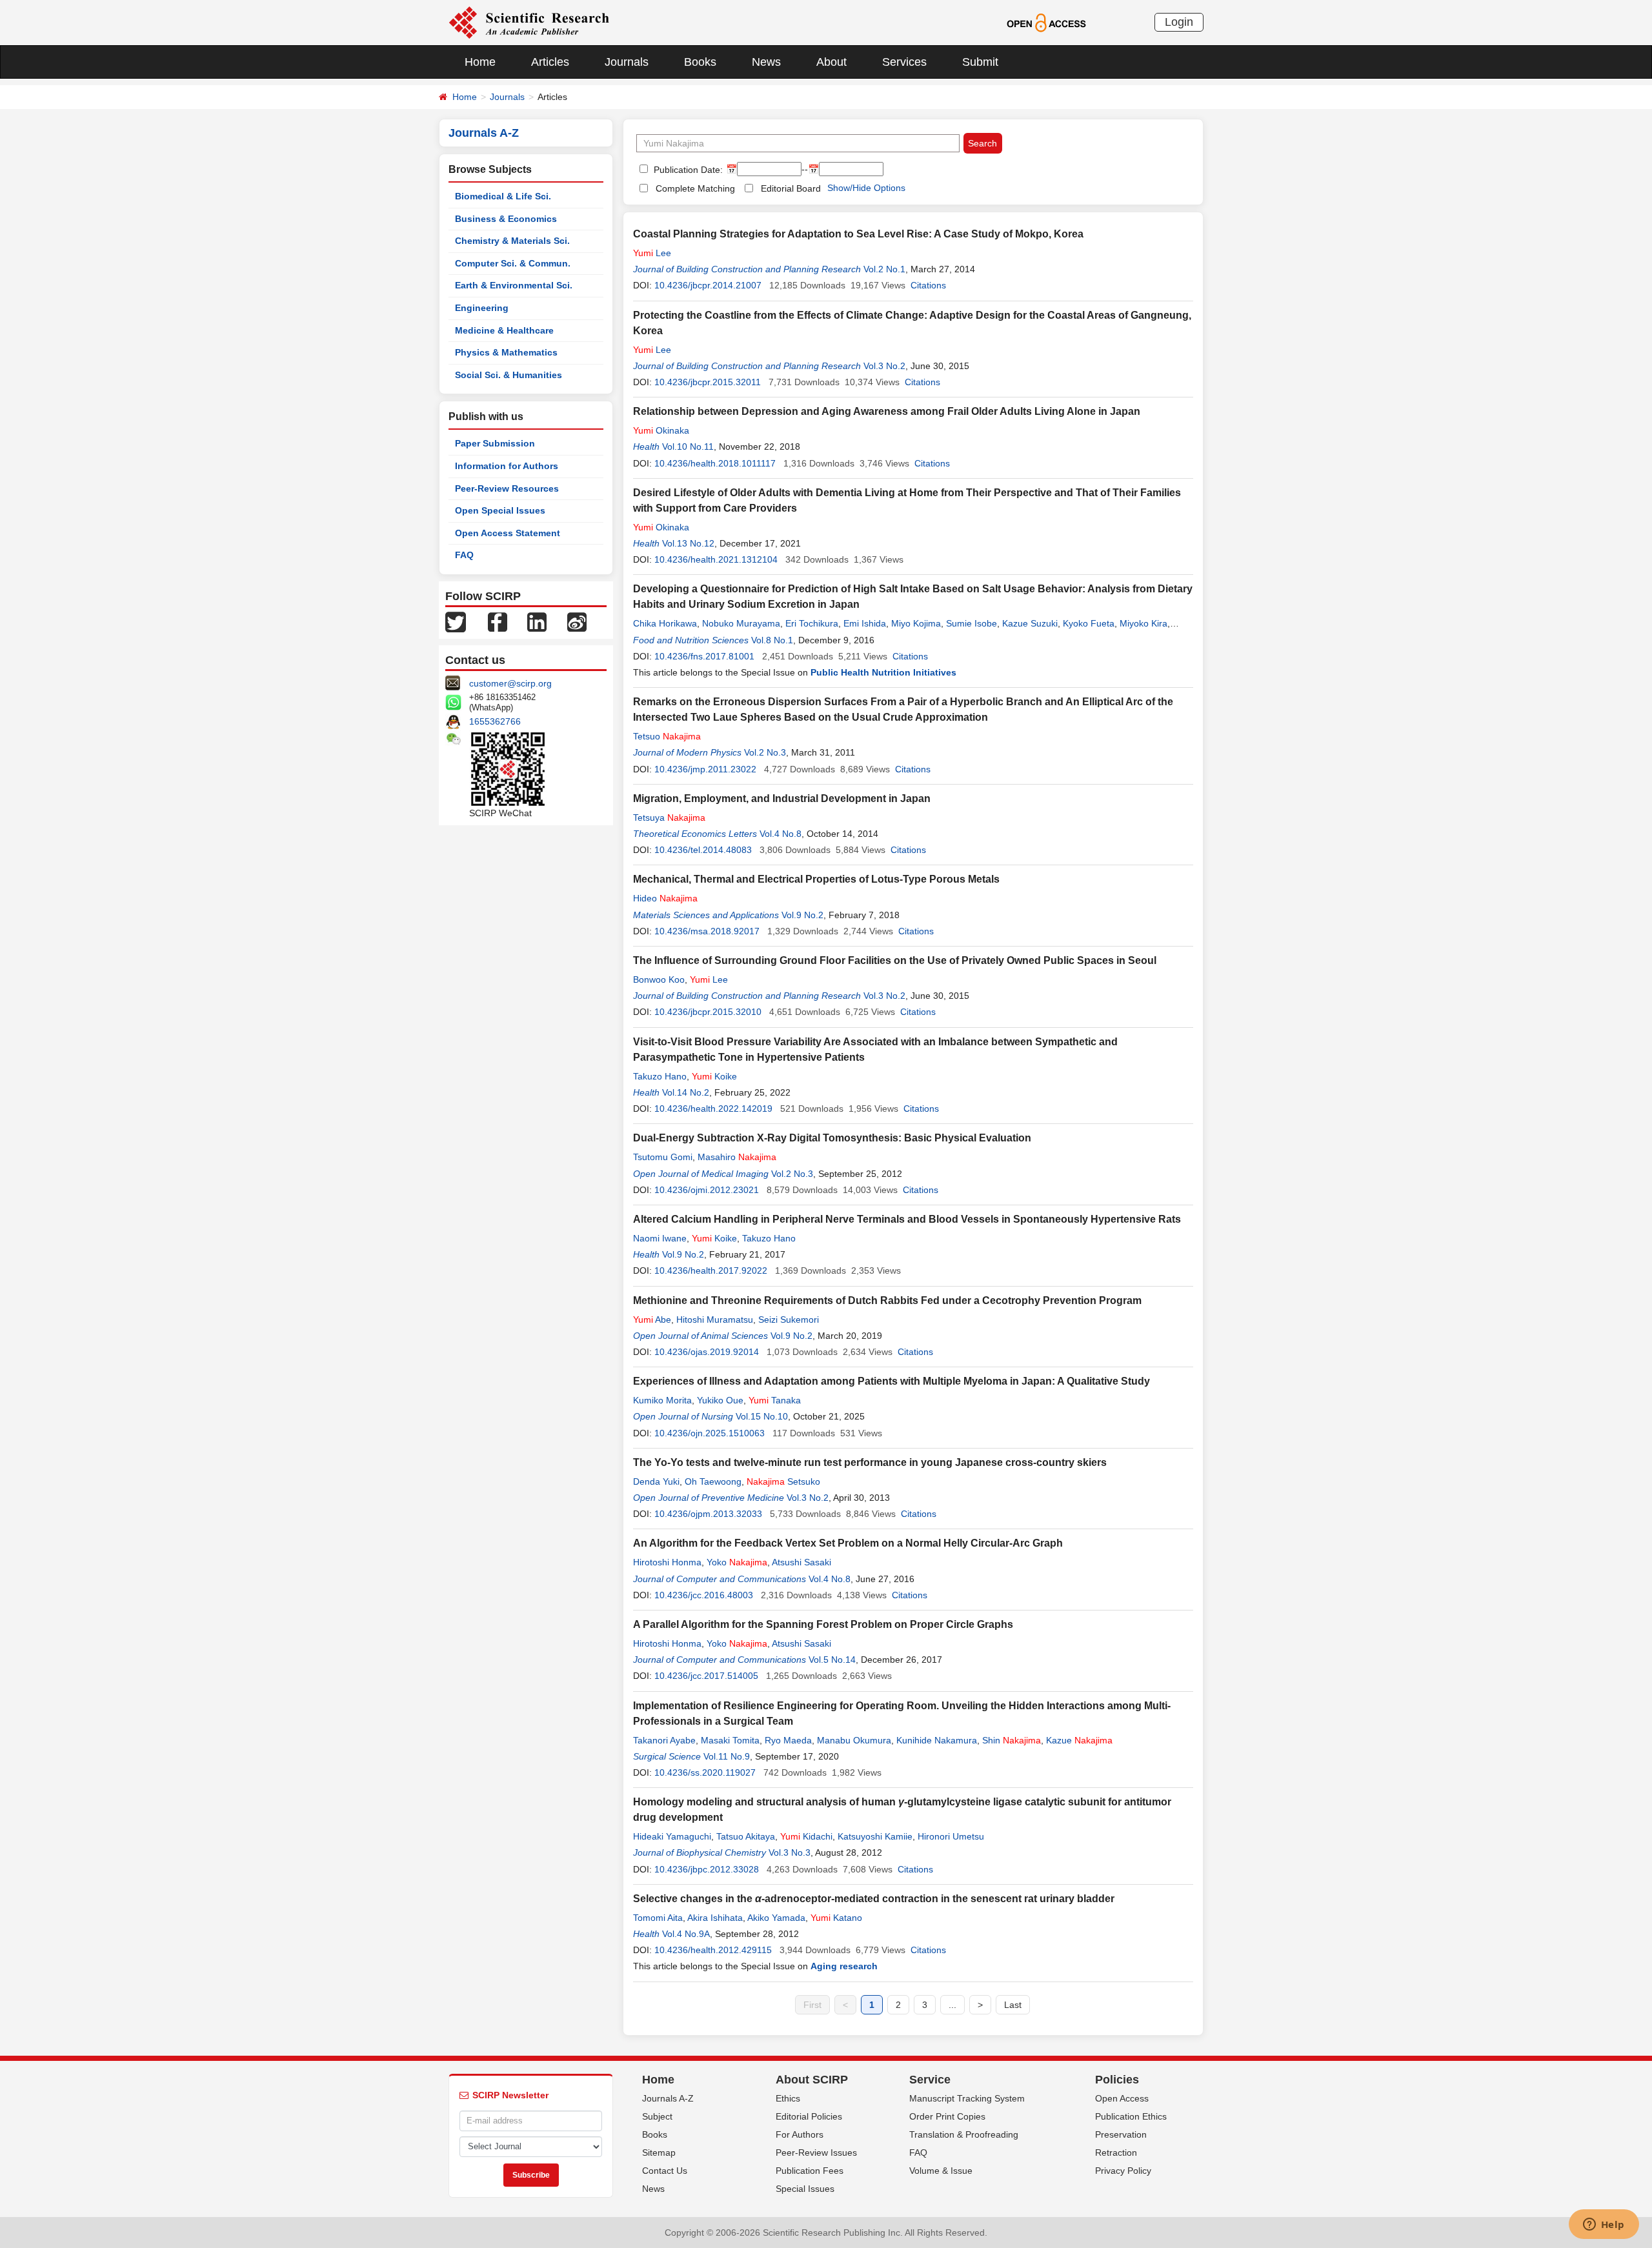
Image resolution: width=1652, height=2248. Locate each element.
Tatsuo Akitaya (746, 1836)
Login (1179, 22)
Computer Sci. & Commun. (513, 263)
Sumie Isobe (972, 623)
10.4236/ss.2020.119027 (705, 1772)
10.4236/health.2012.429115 (713, 1950)
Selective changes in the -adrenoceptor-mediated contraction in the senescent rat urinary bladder (874, 1899)
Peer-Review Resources (507, 488)
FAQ (464, 555)
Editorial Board (791, 188)
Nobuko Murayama (741, 623)
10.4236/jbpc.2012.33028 (707, 1869)
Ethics (788, 2098)
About (831, 62)
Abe (652, 1320)
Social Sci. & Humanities (509, 375)
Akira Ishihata (715, 1918)
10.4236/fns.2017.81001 (704, 656)
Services (904, 62)
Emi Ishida (865, 623)
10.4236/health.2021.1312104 (716, 559)
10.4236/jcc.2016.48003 (704, 1595)
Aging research (844, 1966)
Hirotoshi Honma (667, 1562)
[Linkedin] (537, 621)
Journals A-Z (668, 2098)
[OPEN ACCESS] (1046, 22)
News (766, 62)
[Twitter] (456, 621)
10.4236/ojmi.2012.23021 (707, 1190)
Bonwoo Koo (659, 979)
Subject (657, 2116)
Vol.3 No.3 (790, 1852)
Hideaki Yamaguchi (672, 1836)
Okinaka (661, 430)
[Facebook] (498, 621)
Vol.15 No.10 (762, 1416)
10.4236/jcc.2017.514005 (706, 1676)
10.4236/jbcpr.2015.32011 (708, 382)
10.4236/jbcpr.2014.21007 (708, 285)
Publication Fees (810, 2171)
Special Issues (805, 2189)
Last (1013, 2005)
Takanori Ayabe (664, 1740)
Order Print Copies (947, 2116)
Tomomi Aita (658, 1918)
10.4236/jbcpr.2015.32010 (708, 1012)
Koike (714, 1076)
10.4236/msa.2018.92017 (707, 931)
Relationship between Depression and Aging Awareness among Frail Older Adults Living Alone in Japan (887, 411)
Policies (1117, 2080)
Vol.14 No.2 (686, 1092)
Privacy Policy (1123, 2171)
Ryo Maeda (788, 1740)
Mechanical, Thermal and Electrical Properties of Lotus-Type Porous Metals (816, 879)
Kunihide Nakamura (937, 1740)
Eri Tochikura (812, 623)
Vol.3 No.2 (884, 366)
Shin (1012, 1740)
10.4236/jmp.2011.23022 (705, 769)
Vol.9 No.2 (802, 915)
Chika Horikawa (665, 623)
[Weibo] (577, 621)
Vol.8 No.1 (772, 640)
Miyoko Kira (1143, 623)
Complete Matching (695, 188)
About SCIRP (812, 2080)
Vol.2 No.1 (884, 269)
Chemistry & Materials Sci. (512, 241)
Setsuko (783, 1481)
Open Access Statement (508, 533)
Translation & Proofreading (964, 2134)
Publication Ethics (1131, 2116)
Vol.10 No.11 (688, 447)
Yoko (737, 1562)
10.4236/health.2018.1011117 (715, 463)
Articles (550, 62)
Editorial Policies (809, 2116)
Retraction (1116, 2153)
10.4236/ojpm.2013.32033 (708, 1514)
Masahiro (737, 1157)
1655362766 (495, 721)
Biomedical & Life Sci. (503, 196)
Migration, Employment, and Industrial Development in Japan (782, 798)
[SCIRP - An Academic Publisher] (529, 22)
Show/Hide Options (866, 188)
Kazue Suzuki (1030, 623)
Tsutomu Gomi (663, 1157)
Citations (928, 285)
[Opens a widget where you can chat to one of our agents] (1604, 2225)
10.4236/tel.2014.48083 (703, 850)
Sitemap (659, 2153)
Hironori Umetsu (951, 1836)
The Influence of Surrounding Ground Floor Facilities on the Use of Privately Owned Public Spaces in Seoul (895, 960)
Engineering (482, 308)
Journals (627, 62)
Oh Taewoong (713, 1481)
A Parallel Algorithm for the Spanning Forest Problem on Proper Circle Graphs (823, 1624)
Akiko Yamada (776, 1918)
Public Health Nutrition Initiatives (883, 672)
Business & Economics (506, 219)
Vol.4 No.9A (686, 1934)
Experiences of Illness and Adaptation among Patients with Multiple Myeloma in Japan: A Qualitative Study (891, 1381)
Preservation (1121, 2134)
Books (700, 62)
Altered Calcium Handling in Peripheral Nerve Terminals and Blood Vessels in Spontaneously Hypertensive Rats (907, 1219)
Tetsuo (667, 736)
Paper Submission (495, 443)
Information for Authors (507, 466)
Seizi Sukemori (789, 1320)
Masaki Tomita (730, 1740)
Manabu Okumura (854, 1740)
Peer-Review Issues (816, 2153)
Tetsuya (669, 818)
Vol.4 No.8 (781, 834)
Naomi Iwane (660, 1238)
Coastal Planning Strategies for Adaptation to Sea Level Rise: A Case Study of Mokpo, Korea (858, 234)
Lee (652, 253)
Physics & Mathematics (506, 352)
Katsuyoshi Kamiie (875, 1836)
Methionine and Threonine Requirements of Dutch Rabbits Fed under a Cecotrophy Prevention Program (887, 1300)
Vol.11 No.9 (727, 1756)
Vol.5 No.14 (832, 1660)
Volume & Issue (941, 2171)
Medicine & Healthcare (504, 330)
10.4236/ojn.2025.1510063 (710, 1433)
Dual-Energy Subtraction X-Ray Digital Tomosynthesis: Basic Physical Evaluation (832, 1138)
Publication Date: (687, 170)
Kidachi (806, 1836)
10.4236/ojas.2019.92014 (707, 1352)
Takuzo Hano (660, 1076)
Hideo (665, 898)
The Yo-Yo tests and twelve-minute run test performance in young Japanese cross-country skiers (870, 1462)
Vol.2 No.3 (765, 752)
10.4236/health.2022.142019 (713, 1109)
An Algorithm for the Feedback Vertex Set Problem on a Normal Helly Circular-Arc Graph (848, 1543)
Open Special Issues (500, 510)
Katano (836, 1918)
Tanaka (775, 1400)
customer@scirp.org (510, 683)
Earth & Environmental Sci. (514, 285)
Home (480, 62)
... (952, 2005)
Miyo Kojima (916, 623)
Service (930, 2080)
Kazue (1079, 1740)
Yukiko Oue (720, 1400)
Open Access (1122, 2098)
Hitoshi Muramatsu (715, 1320)
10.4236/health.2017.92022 (711, 1270)
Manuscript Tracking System (967, 2098)
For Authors (800, 2134)
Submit (980, 62)
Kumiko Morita (662, 1400)
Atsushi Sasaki (801, 1562)
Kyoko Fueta (1089, 623)
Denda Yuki (656, 1481)
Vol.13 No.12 (688, 543)
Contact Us (665, 2171)
